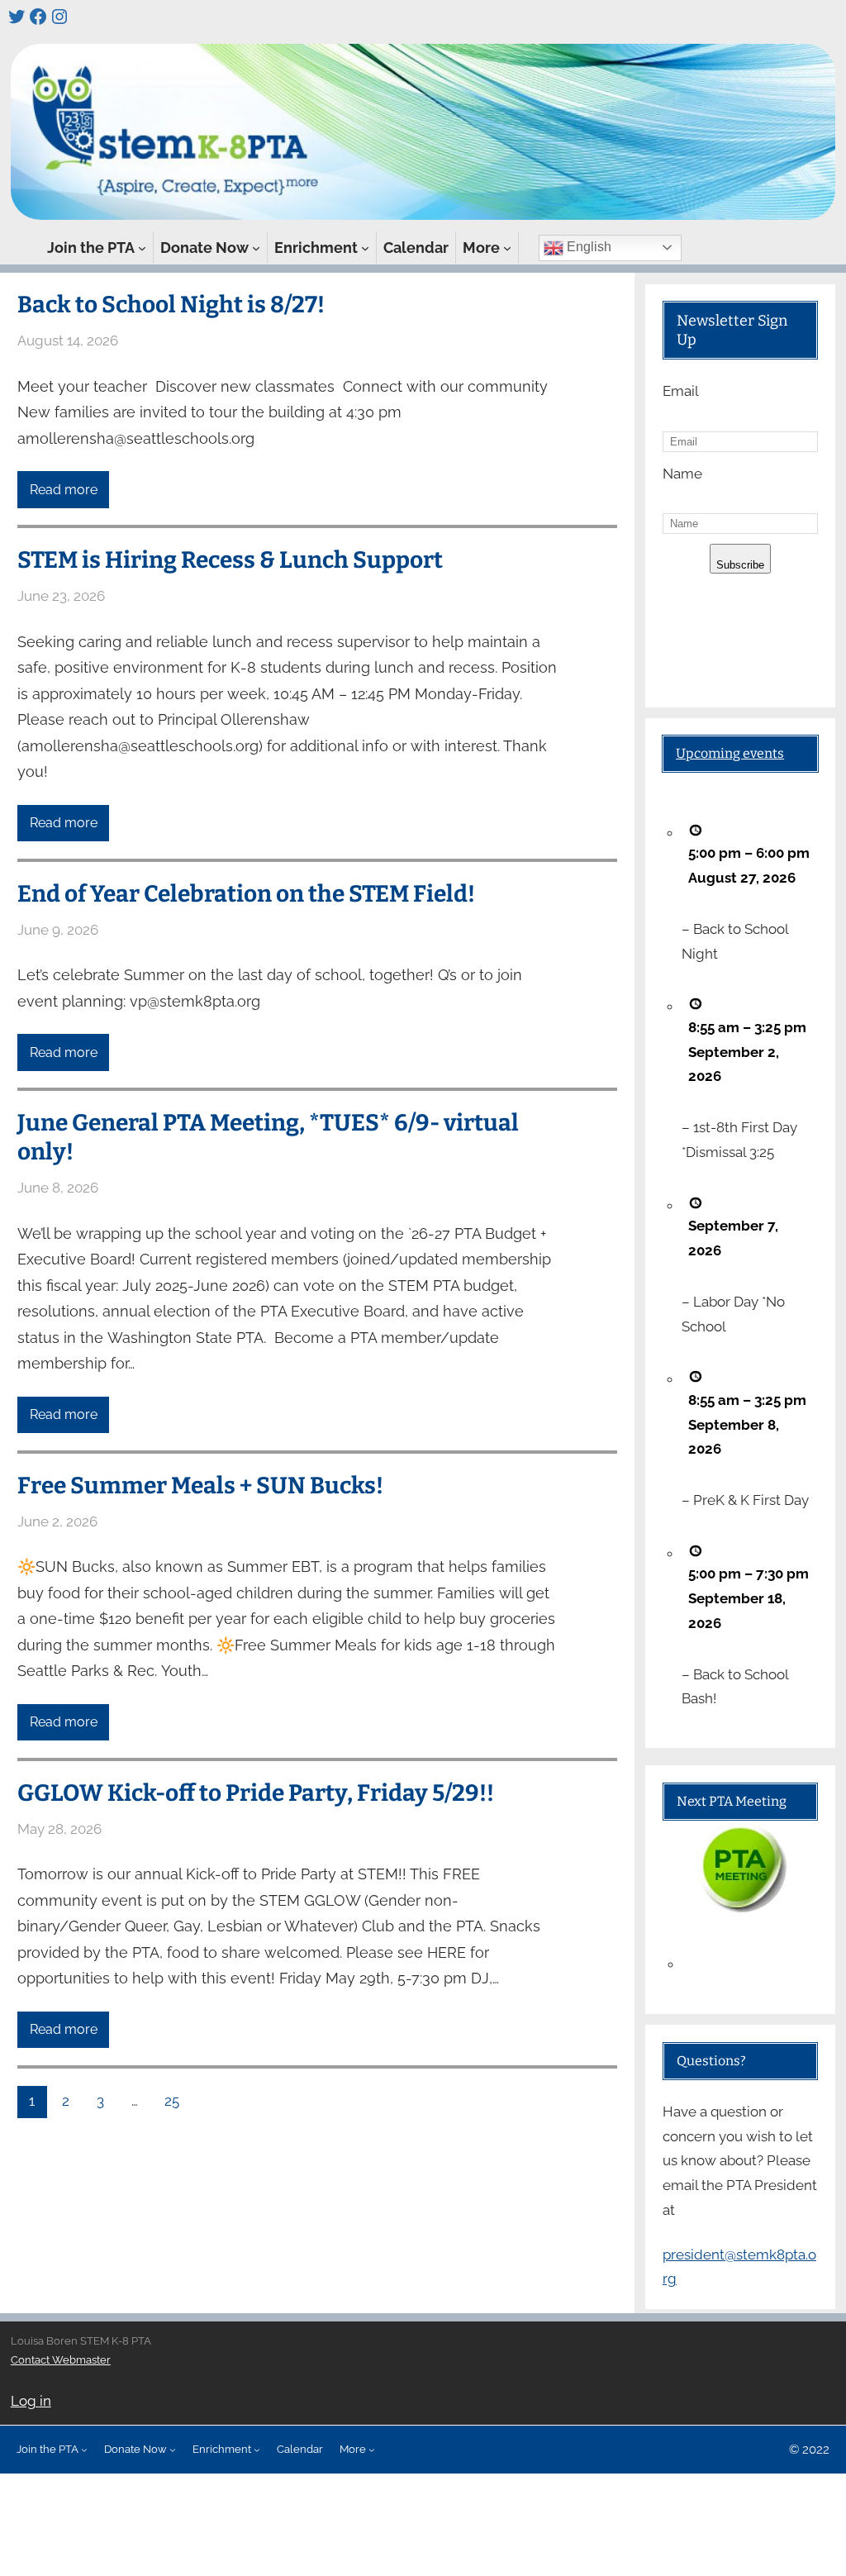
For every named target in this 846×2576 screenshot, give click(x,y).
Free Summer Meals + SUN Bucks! (200, 1486)
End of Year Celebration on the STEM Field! (246, 894)
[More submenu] (507, 248)
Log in (31, 2401)
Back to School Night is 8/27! (171, 305)
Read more (64, 490)
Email (681, 391)
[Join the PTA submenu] (142, 248)
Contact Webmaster (61, 2360)
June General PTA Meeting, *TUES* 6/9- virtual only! (268, 1137)
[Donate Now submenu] (256, 248)
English (587, 247)
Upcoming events (730, 753)
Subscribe (740, 565)
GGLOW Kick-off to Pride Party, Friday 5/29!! (256, 1793)
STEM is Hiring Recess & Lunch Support (230, 560)
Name (682, 474)
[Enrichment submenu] (365, 248)
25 (172, 2101)
